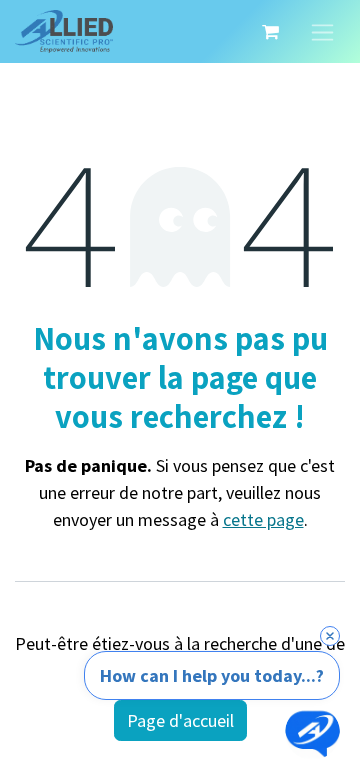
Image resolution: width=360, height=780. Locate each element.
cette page (263, 519)
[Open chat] (312, 732)
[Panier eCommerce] (270, 32)
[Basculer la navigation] (322, 31)
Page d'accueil (180, 720)
